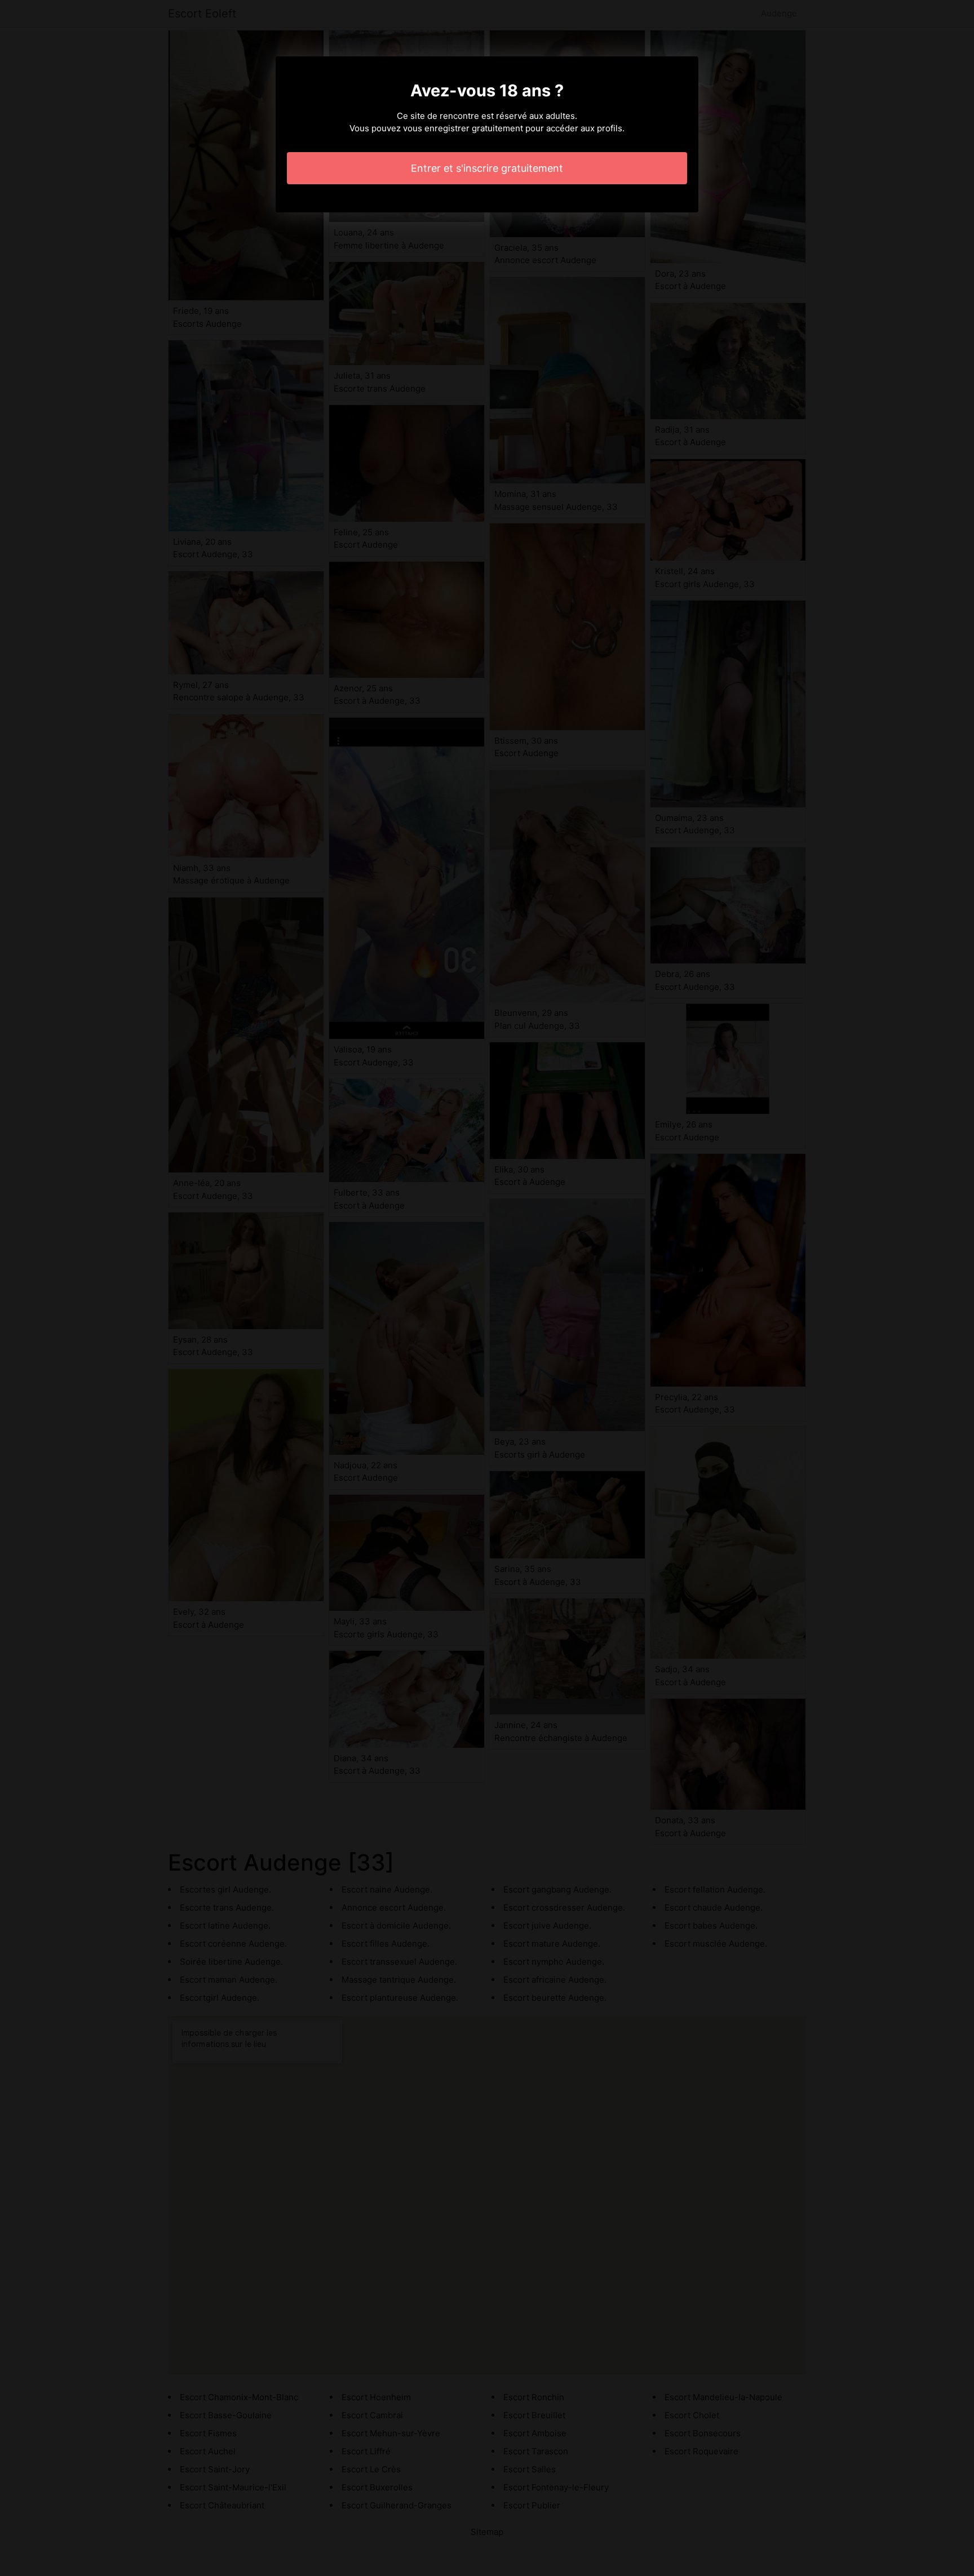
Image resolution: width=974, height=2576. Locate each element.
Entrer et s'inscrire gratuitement (487, 168)
